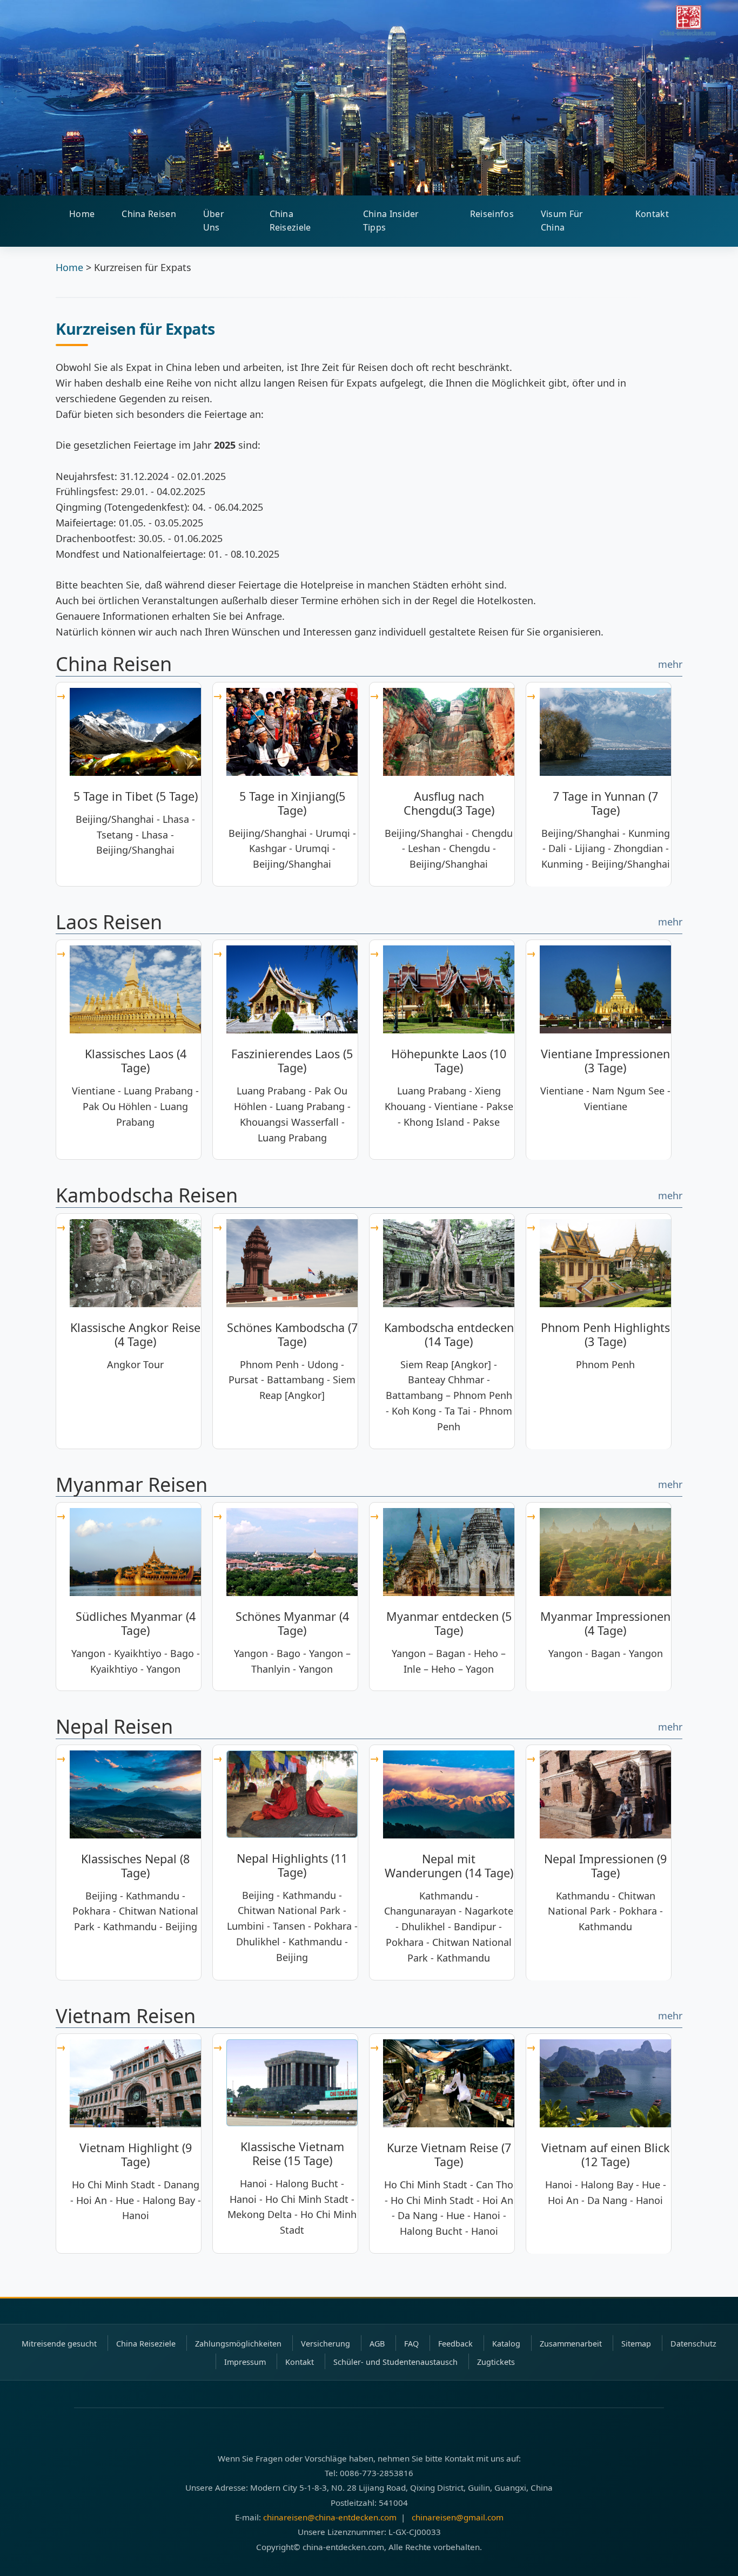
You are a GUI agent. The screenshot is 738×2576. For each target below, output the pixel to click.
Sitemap (636, 2344)
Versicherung (326, 2344)
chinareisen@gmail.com (458, 2517)
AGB (377, 2344)
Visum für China (562, 221)
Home (82, 214)
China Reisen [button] (149, 214)
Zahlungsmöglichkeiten (238, 2344)
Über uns (214, 221)
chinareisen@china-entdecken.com (330, 2517)
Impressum (245, 2362)
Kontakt (652, 214)
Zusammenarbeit (571, 2344)
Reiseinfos (492, 214)
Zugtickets (496, 2362)
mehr (670, 664)
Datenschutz (693, 2344)
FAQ (411, 2344)
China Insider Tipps (391, 221)
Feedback (455, 2344)
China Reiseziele (290, 221)
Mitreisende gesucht (59, 2344)
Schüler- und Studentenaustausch (395, 2362)
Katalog (506, 2344)
